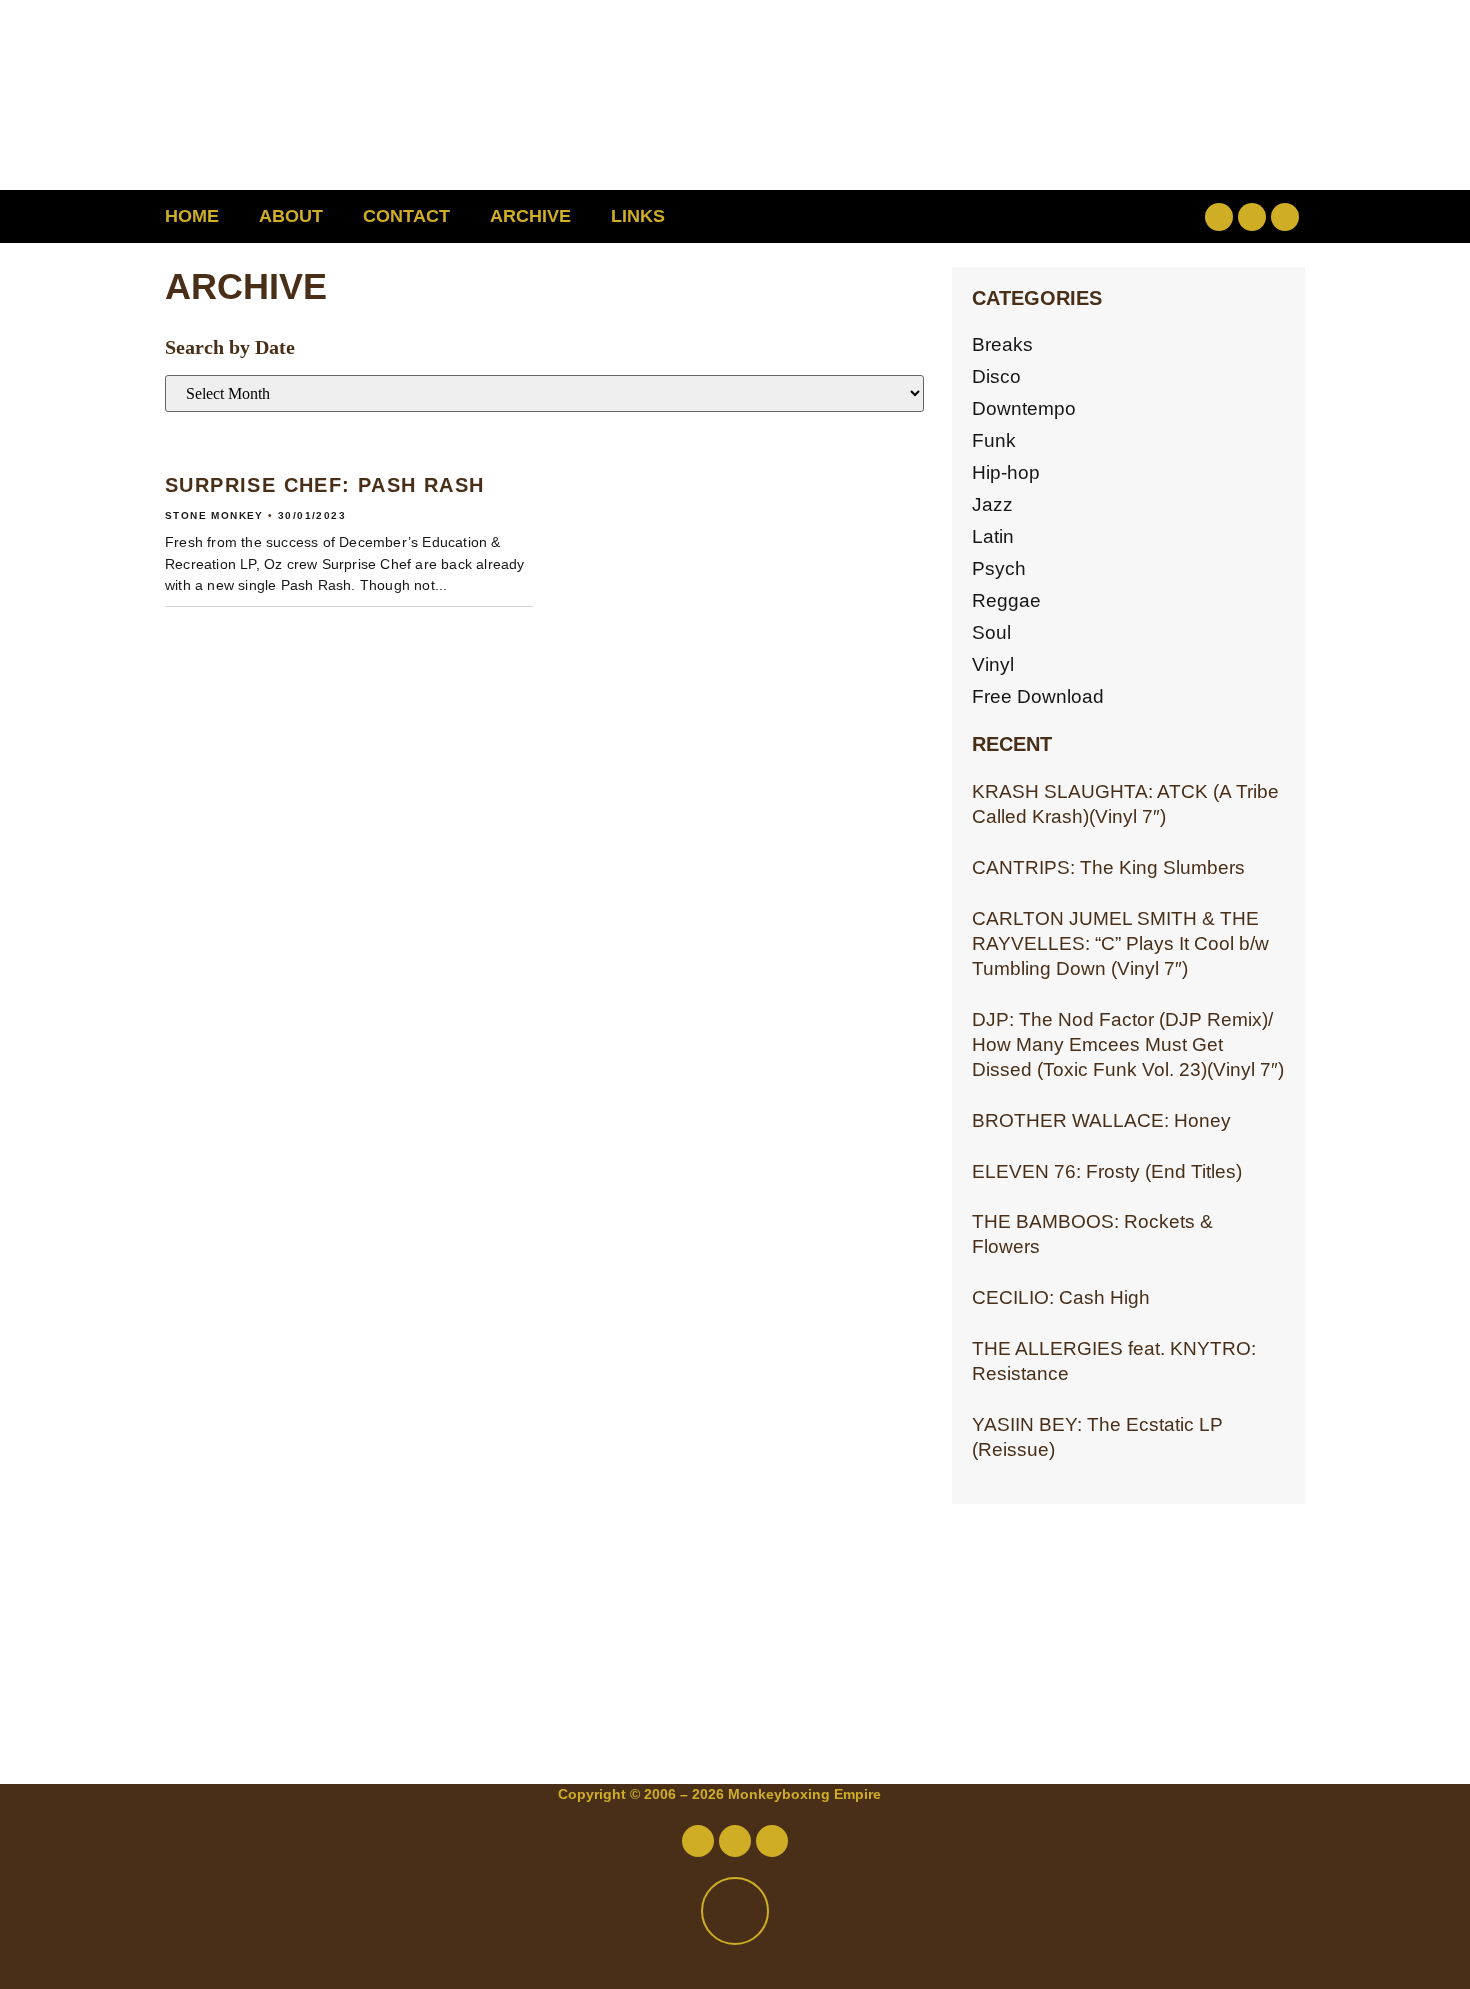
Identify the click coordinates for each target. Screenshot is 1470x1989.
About (291, 216)
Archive (530, 216)
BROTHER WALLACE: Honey (1101, 1120)
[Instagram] (1285, 217)
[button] (1090, 216)
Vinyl (993, 664)
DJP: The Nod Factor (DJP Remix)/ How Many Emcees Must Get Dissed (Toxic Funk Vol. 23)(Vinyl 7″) (1128, 1044)
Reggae (1006, 600)
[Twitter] (1252, 217)
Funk (994, 440)
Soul (991, 632)
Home (192, 216)
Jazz (992, 504)
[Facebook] (1219, 217)
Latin (993, 536)
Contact (406, 216)
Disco (996, 376)
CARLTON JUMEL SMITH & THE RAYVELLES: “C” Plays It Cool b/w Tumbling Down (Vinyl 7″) (1120, 943)
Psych (999, 568)
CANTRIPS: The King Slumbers (1108, 867)
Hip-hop (1006, 472)
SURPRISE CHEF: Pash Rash (325, 485)
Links (638, 216)
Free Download (1038, 696)
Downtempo (1024, 408)
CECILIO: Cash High (1061, 1297)
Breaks (1002, 344)
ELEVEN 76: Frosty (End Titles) (1107, 1171)
